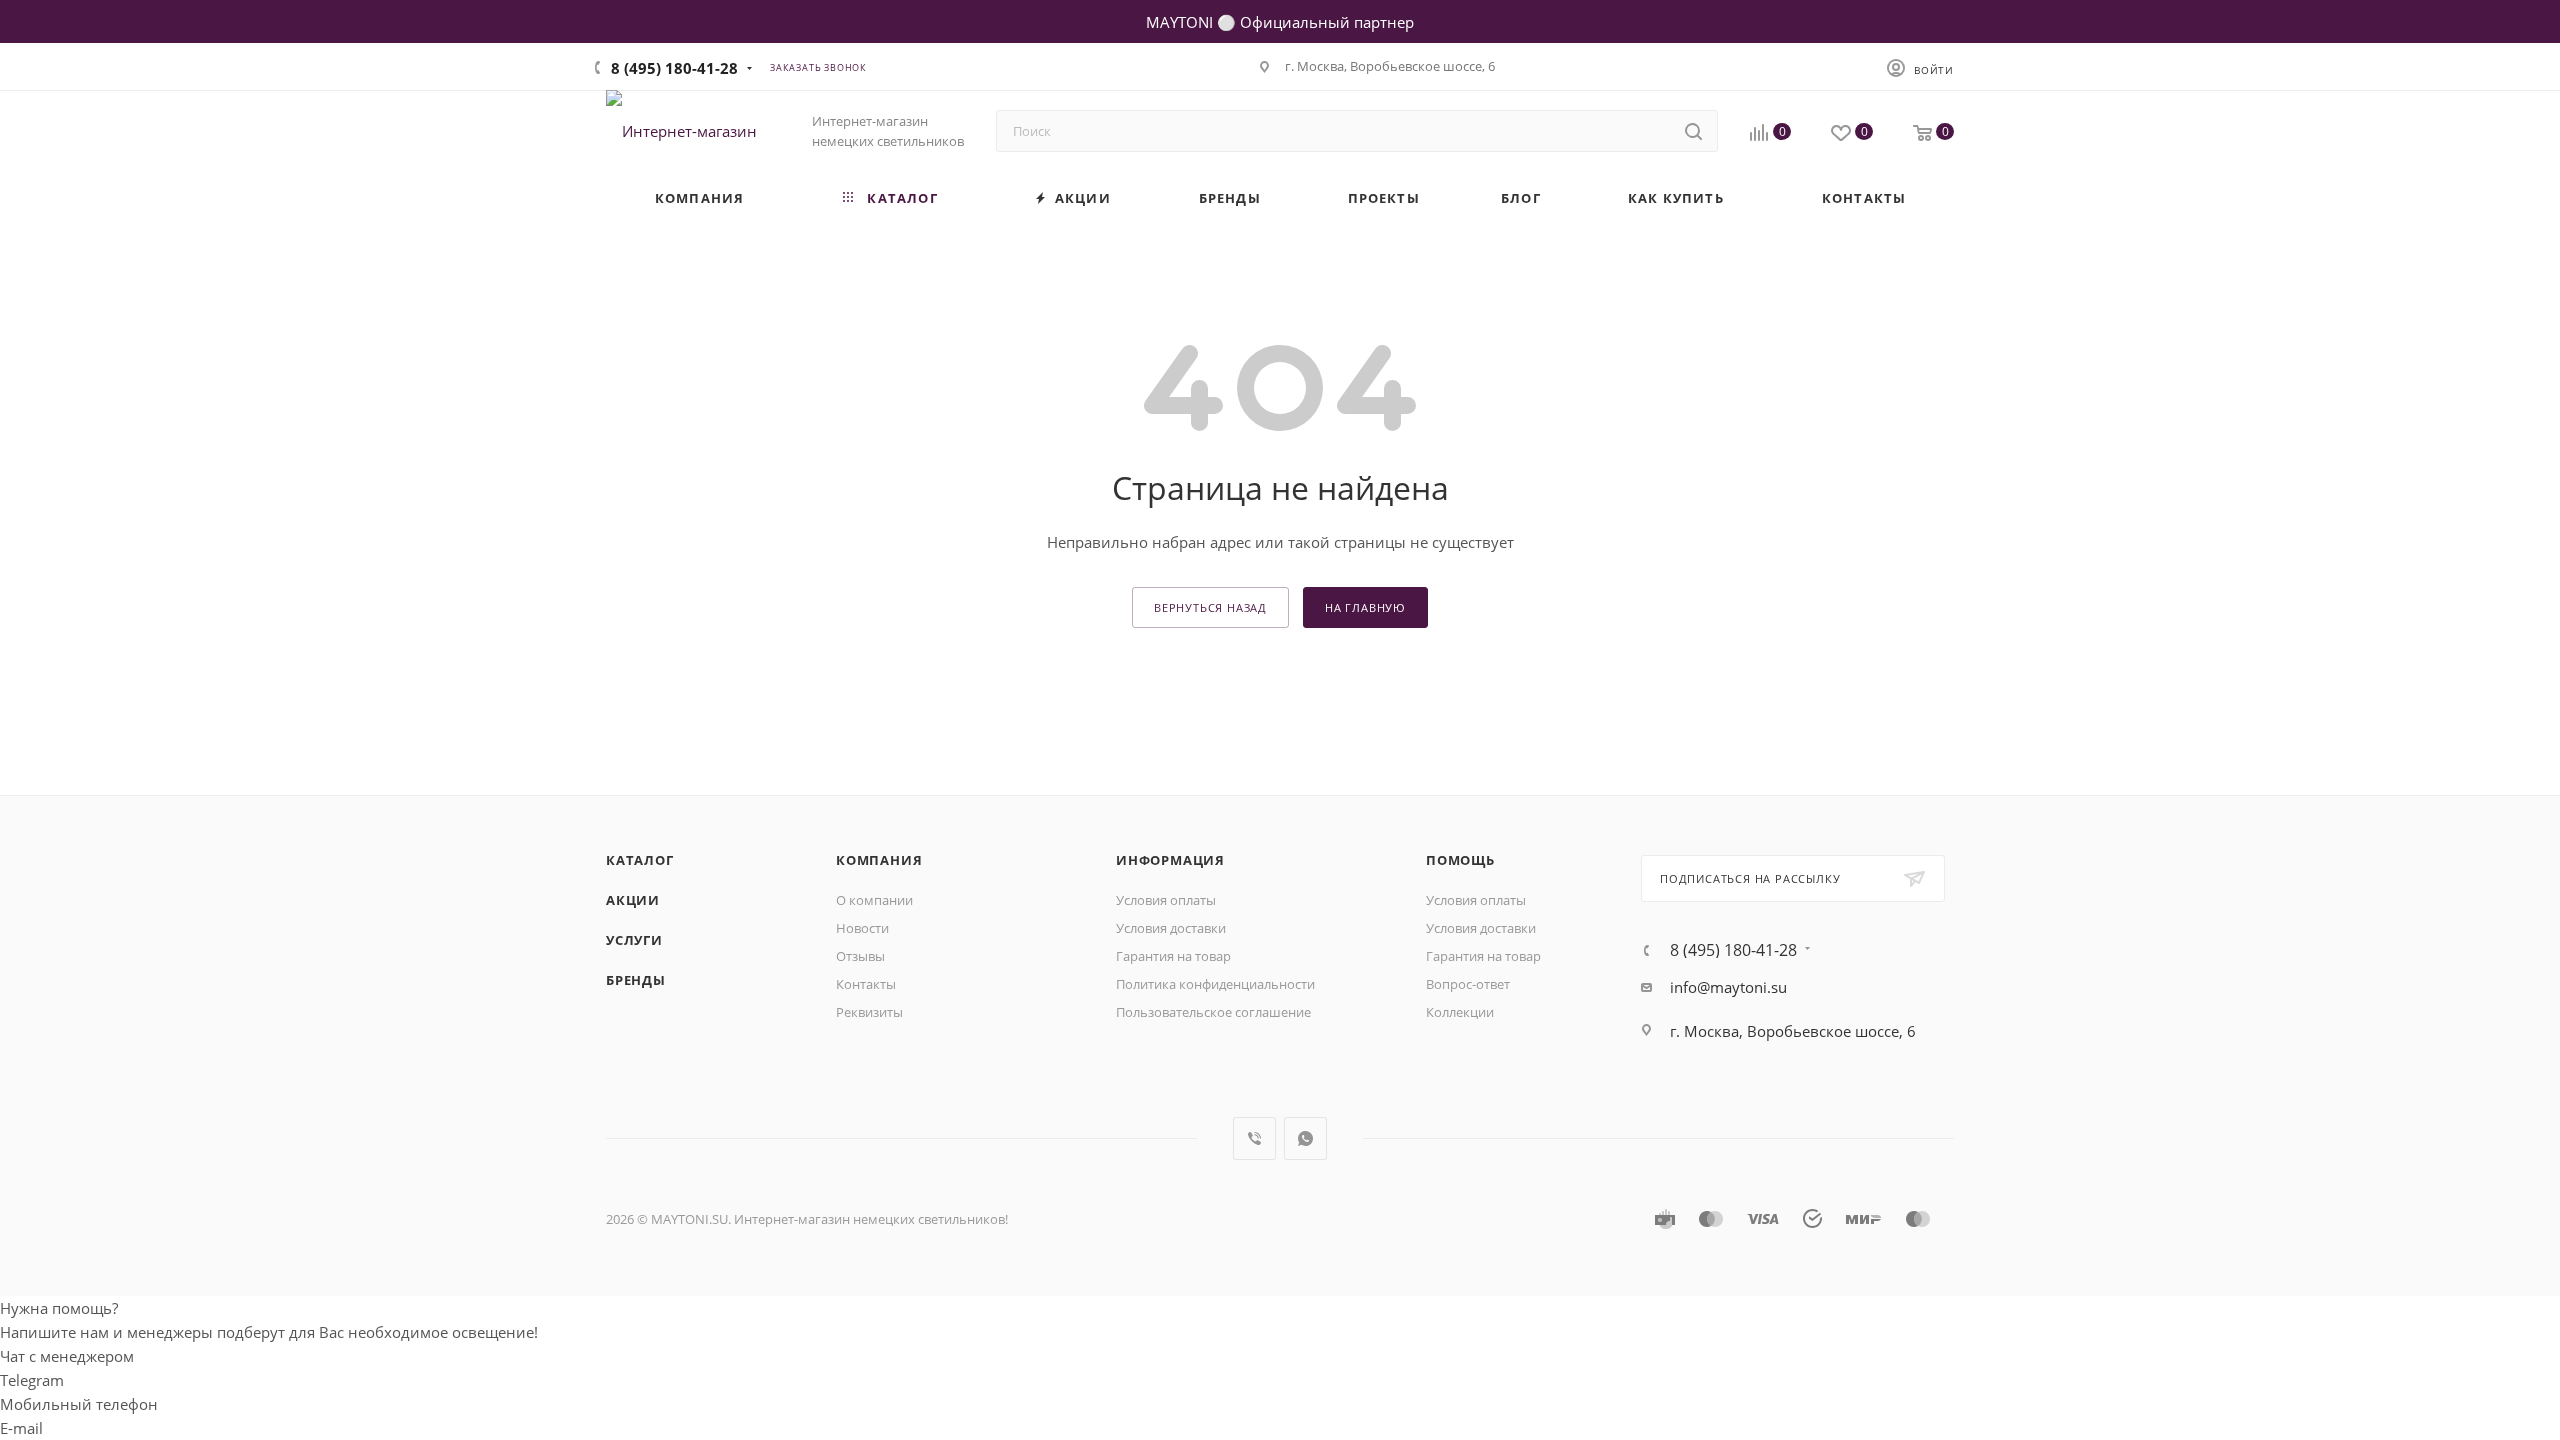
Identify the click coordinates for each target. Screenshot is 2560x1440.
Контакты (866, 984)
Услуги (634, 940)
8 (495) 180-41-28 (674, 68)
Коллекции (1460, 1012)
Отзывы (860, 956)
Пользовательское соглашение (1213, 1012)
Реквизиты (869, 1012)
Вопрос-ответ (1468, 984)
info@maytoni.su (1728, 987)
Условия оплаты (1166, 900)
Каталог (640, 860)
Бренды (636, 980)
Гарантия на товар (1173, 956)
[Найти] (1693, 131)
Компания (879, 860)
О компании (874, 900)
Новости (862, 928)
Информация (1170, 860)
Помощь (1460, 860)
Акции (633, 900)
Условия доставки (1171, 928)
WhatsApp (1305, 1138)
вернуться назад (1210, 607)
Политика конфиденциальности (1215, 984)
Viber (1254, 1138)
